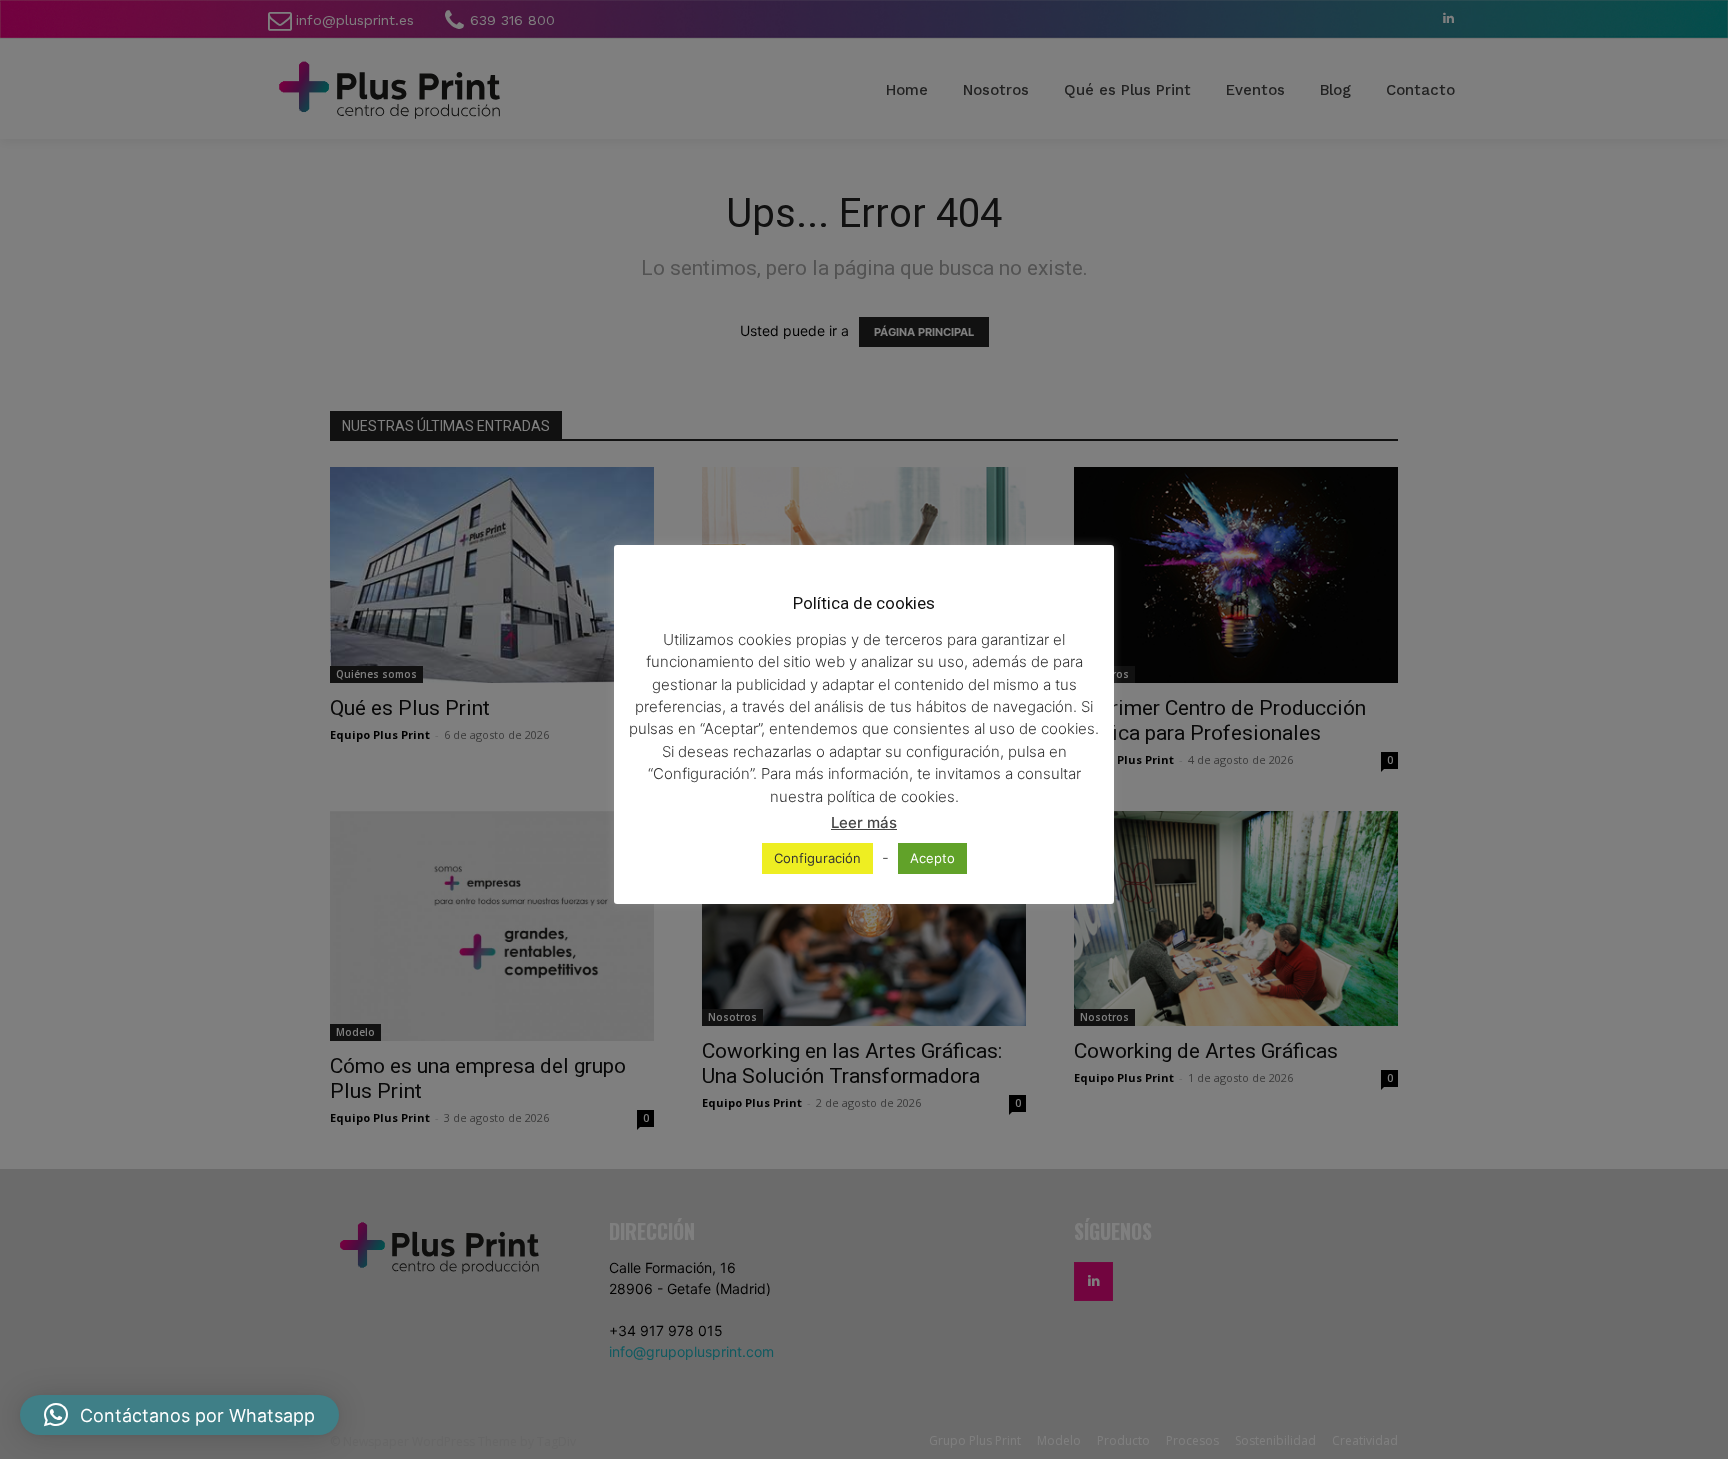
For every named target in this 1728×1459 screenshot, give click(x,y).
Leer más (864, 822)
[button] (179, 1415)
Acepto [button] (932, 858)
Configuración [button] (817, 858)
